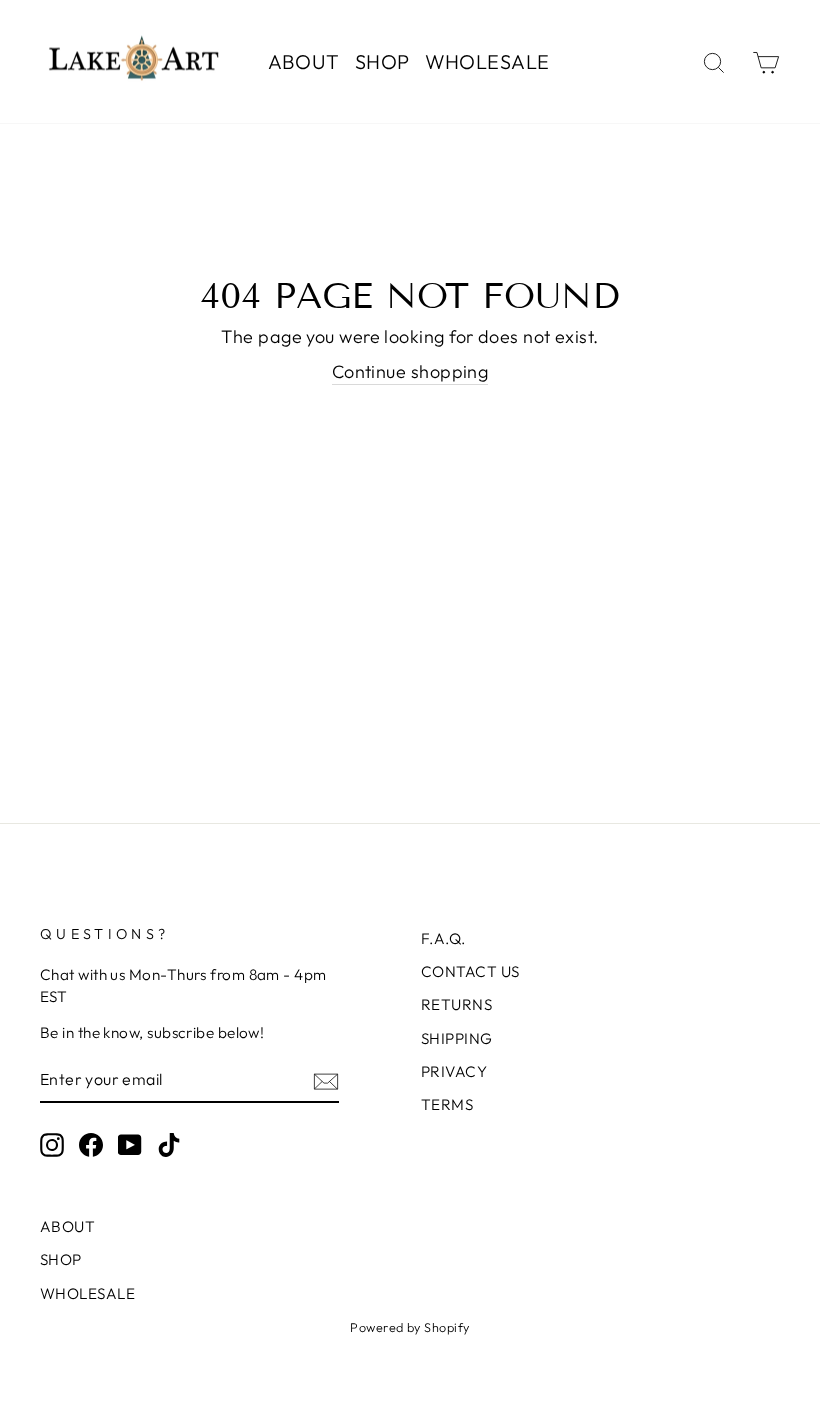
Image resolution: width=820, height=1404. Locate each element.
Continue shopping (410, 371)
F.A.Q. (443, 938)
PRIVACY (454, 1071)
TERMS (447, 1104)
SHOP (382, 61)
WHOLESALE (487, 61)
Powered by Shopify (409, 1327)
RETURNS (456, 1004)
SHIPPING (457, 1038)
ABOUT (304, 61)
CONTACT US (470, 971)
